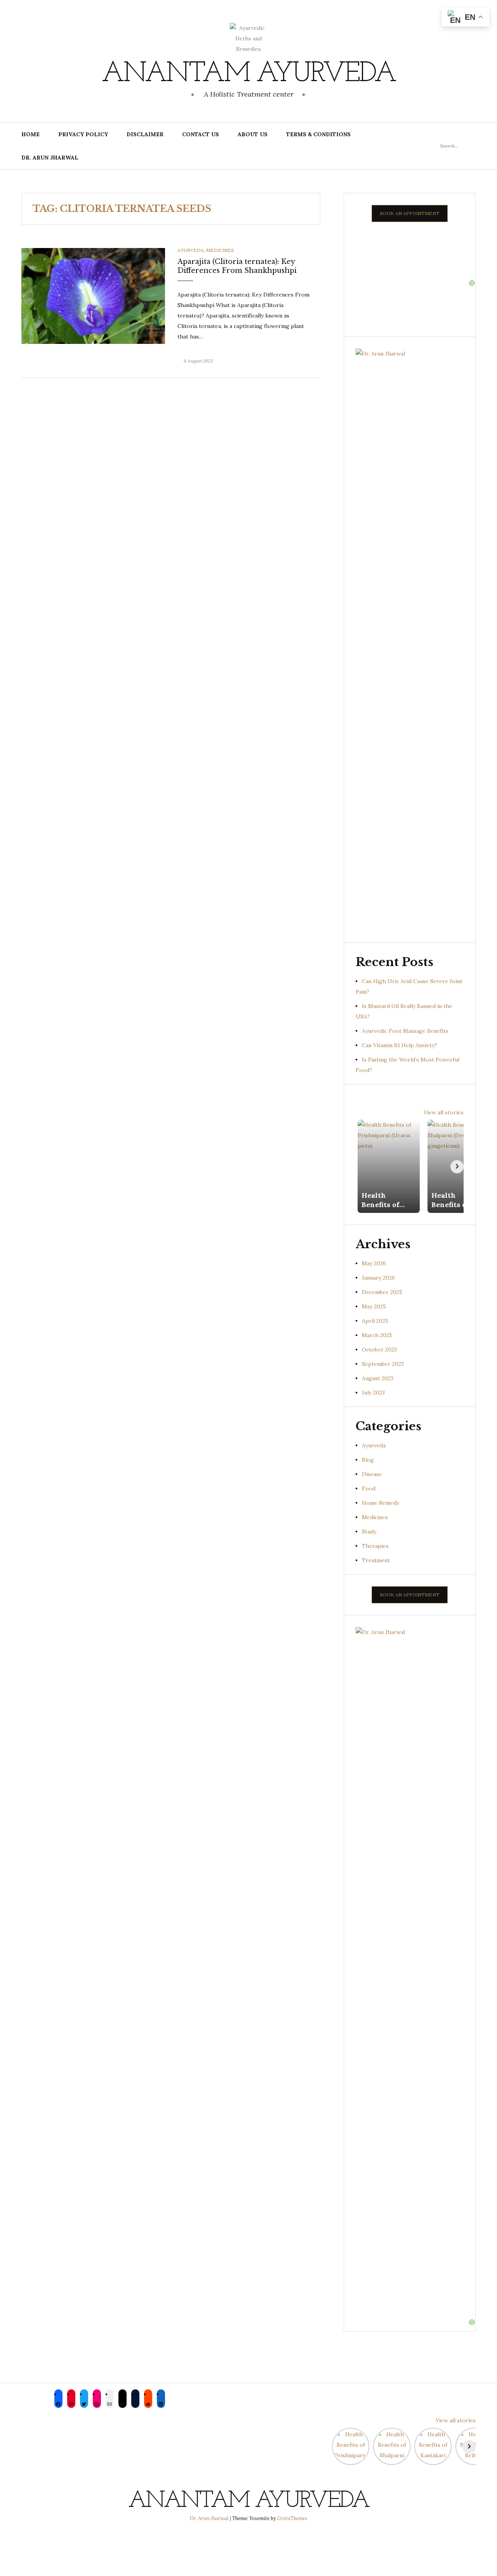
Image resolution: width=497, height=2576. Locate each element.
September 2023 (383, 1364)
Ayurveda (191, 250)
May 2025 (374, 1306)
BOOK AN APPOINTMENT (410, 213)
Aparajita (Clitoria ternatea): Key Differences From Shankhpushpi (237, 266)
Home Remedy (381, 1503)
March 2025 (377, 1335)
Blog (368, 1460)
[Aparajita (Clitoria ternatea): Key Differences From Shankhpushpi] (93, 295)
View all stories (444, 1112)
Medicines (220, 250)
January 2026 (378, 1278)
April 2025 (375, 1321)
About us (253, 134)
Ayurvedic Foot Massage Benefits (405, 1031)
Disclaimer (145, 134)
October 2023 (379, 1350)
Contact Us (201, 134)
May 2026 (374, 1263)
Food (369, 1488)
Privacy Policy (83, 134)
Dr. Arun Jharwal (50, 158)
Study (369, 1532)
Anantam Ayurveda (248, 74)
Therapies (375, 1546)
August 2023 (378, 1378)
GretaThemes (292, 2518)
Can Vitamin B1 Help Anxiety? (400, 1045)
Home (30, 134)
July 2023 (373, 1393)
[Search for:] (458, 146)
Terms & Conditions (318, 134)
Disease (372, 1474)
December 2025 (382, 1292)
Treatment (376, 1560)
